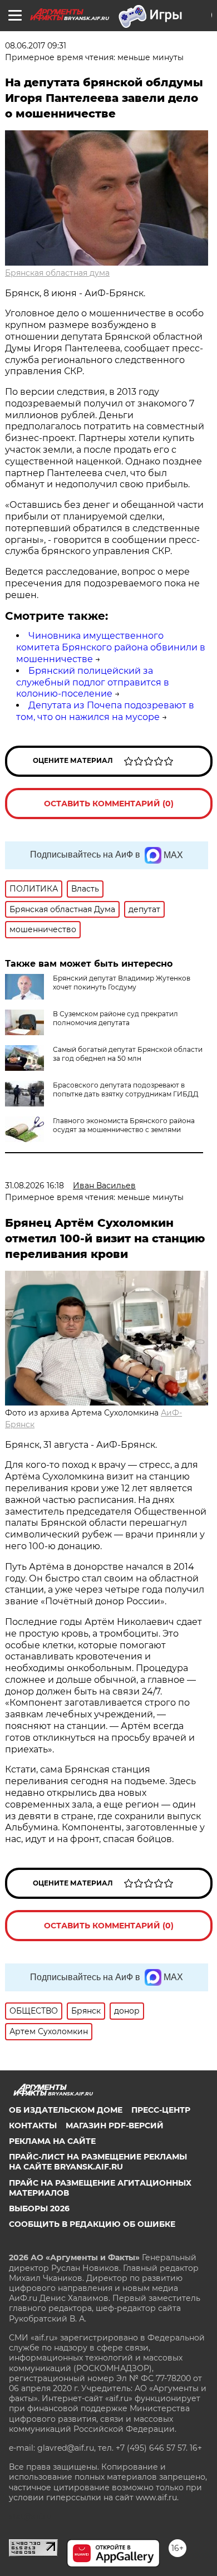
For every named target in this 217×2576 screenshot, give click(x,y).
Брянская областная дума (57, 273)
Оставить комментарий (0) (109, 804)
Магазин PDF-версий (115, 2126)
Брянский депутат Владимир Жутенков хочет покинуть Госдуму (122, 983)
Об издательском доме (66, 2110)
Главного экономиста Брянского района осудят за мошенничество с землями (124, 1125)
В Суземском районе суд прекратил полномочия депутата (115, 1018)
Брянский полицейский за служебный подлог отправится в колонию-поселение (93, 682)
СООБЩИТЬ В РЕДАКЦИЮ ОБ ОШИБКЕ (92, 2224)
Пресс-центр (161, 2110)
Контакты (33, 2126)
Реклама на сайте (52, 2141)
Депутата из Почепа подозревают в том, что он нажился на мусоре (105, 711)
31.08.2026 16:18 (34, 1186)
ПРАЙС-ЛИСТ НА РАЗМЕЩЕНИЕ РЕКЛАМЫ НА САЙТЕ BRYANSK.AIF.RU (98, 2162)
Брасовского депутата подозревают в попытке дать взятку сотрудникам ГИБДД (126, 1089)
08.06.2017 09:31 (36, 46)
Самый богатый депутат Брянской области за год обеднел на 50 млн (128, 1054)
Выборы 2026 (39, 2208)
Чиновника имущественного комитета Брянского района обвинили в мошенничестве (111, 647)
